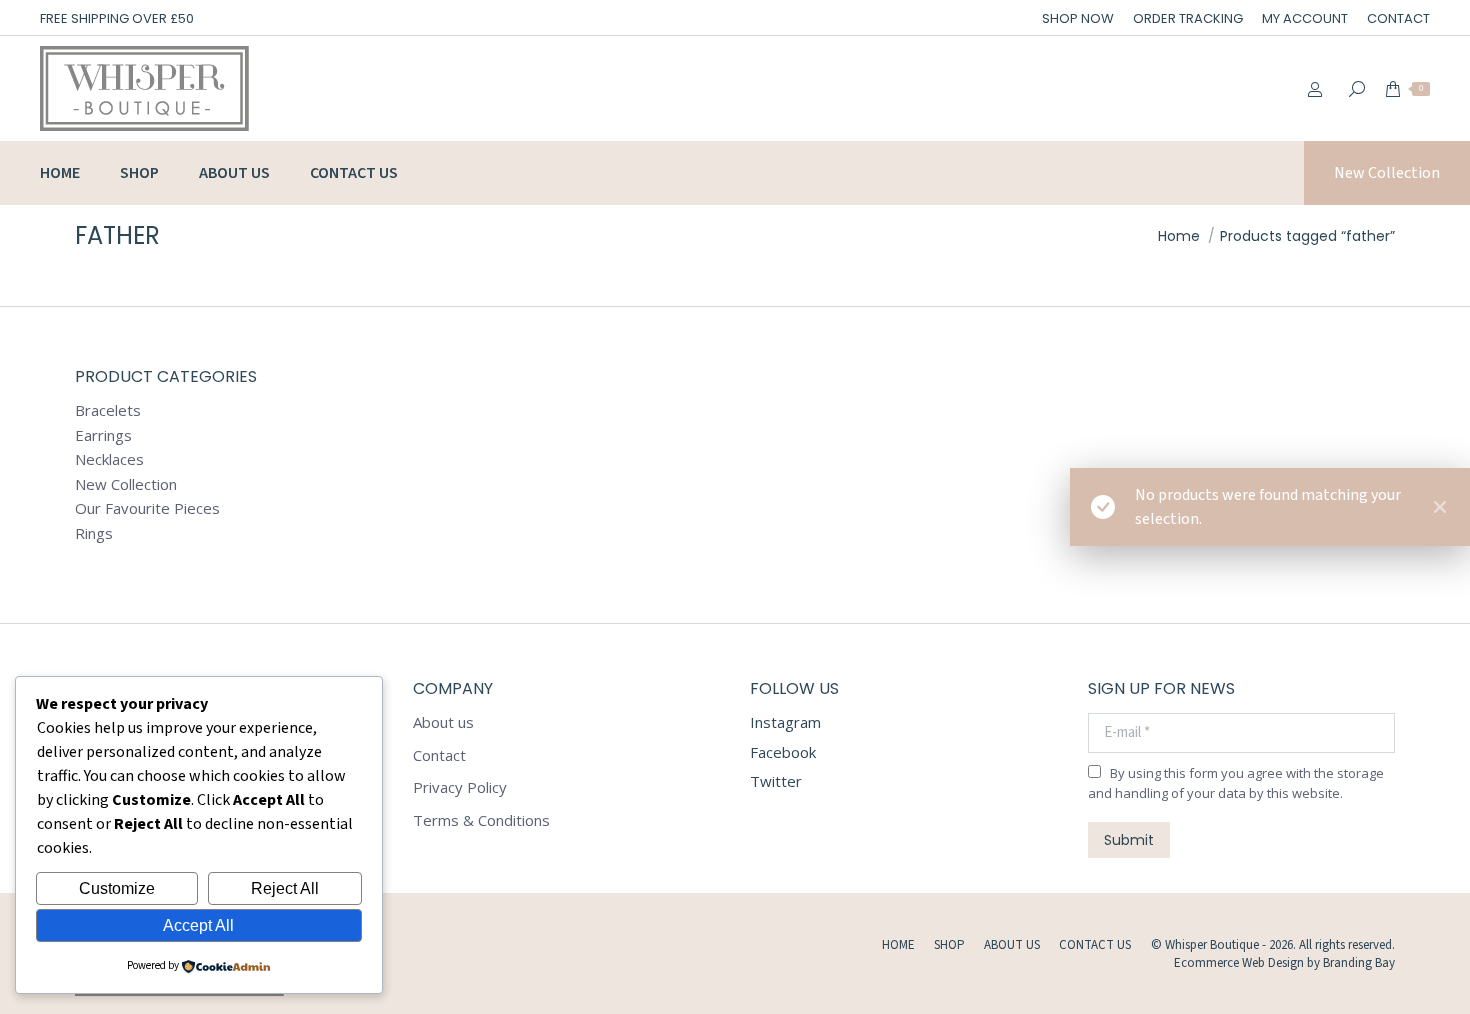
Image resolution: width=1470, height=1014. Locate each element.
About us (443, 722)
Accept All (198, 925)
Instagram (785, 722)
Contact (439, 755)
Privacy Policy (460, 787)
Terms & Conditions (481, 820)
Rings (94, 533)
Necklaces (109, 459)
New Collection (126, 484)
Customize (117, 888)
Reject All (285, 888)
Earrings (103, 435)
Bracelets (108, 410)
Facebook (783, 752)
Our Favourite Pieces (147, 508)
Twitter (776, 781)
